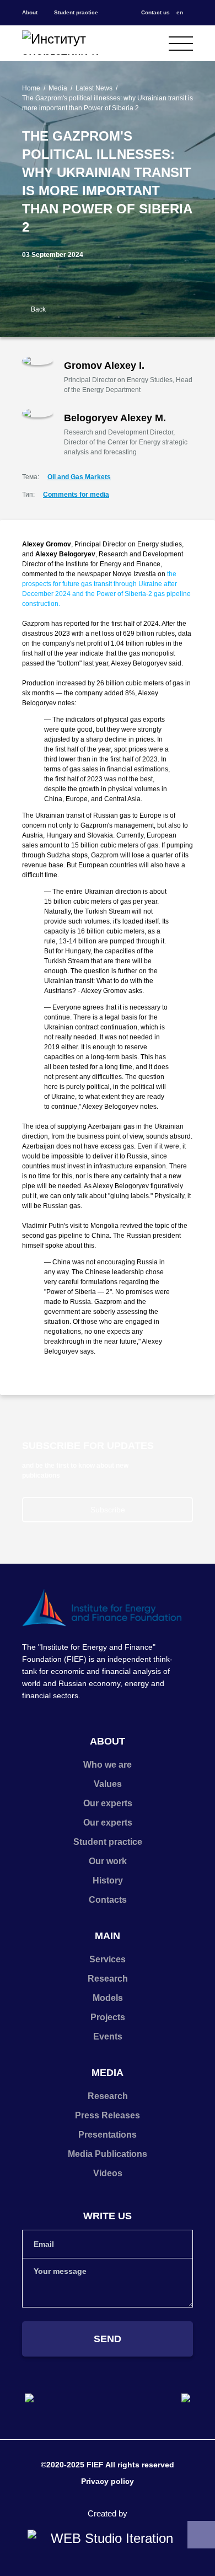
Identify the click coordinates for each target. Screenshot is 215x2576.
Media (58, 88)
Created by (108, 2513)
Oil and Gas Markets (79, 477)
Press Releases (108, 2115)
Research (108, 1979)
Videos (108, 2173)
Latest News (94, 88)
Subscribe (108, 1510)
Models (108, 1998)
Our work (108, 1861)
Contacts (108, 1900)
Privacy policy (108, 2481)
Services (108, 1959)
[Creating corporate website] (108, 2539)
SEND (108, 2339)
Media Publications (108, 2154)
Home (31, 88)
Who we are (108, 1765)
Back (38, 309)
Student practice (76, 12)
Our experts (108, 1803)
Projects (108, 2017)
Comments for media (76, 495)
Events (108, 2036)
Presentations (108, 2135)
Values (108, 1784)
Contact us (155, 12)
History (108, 1880)
